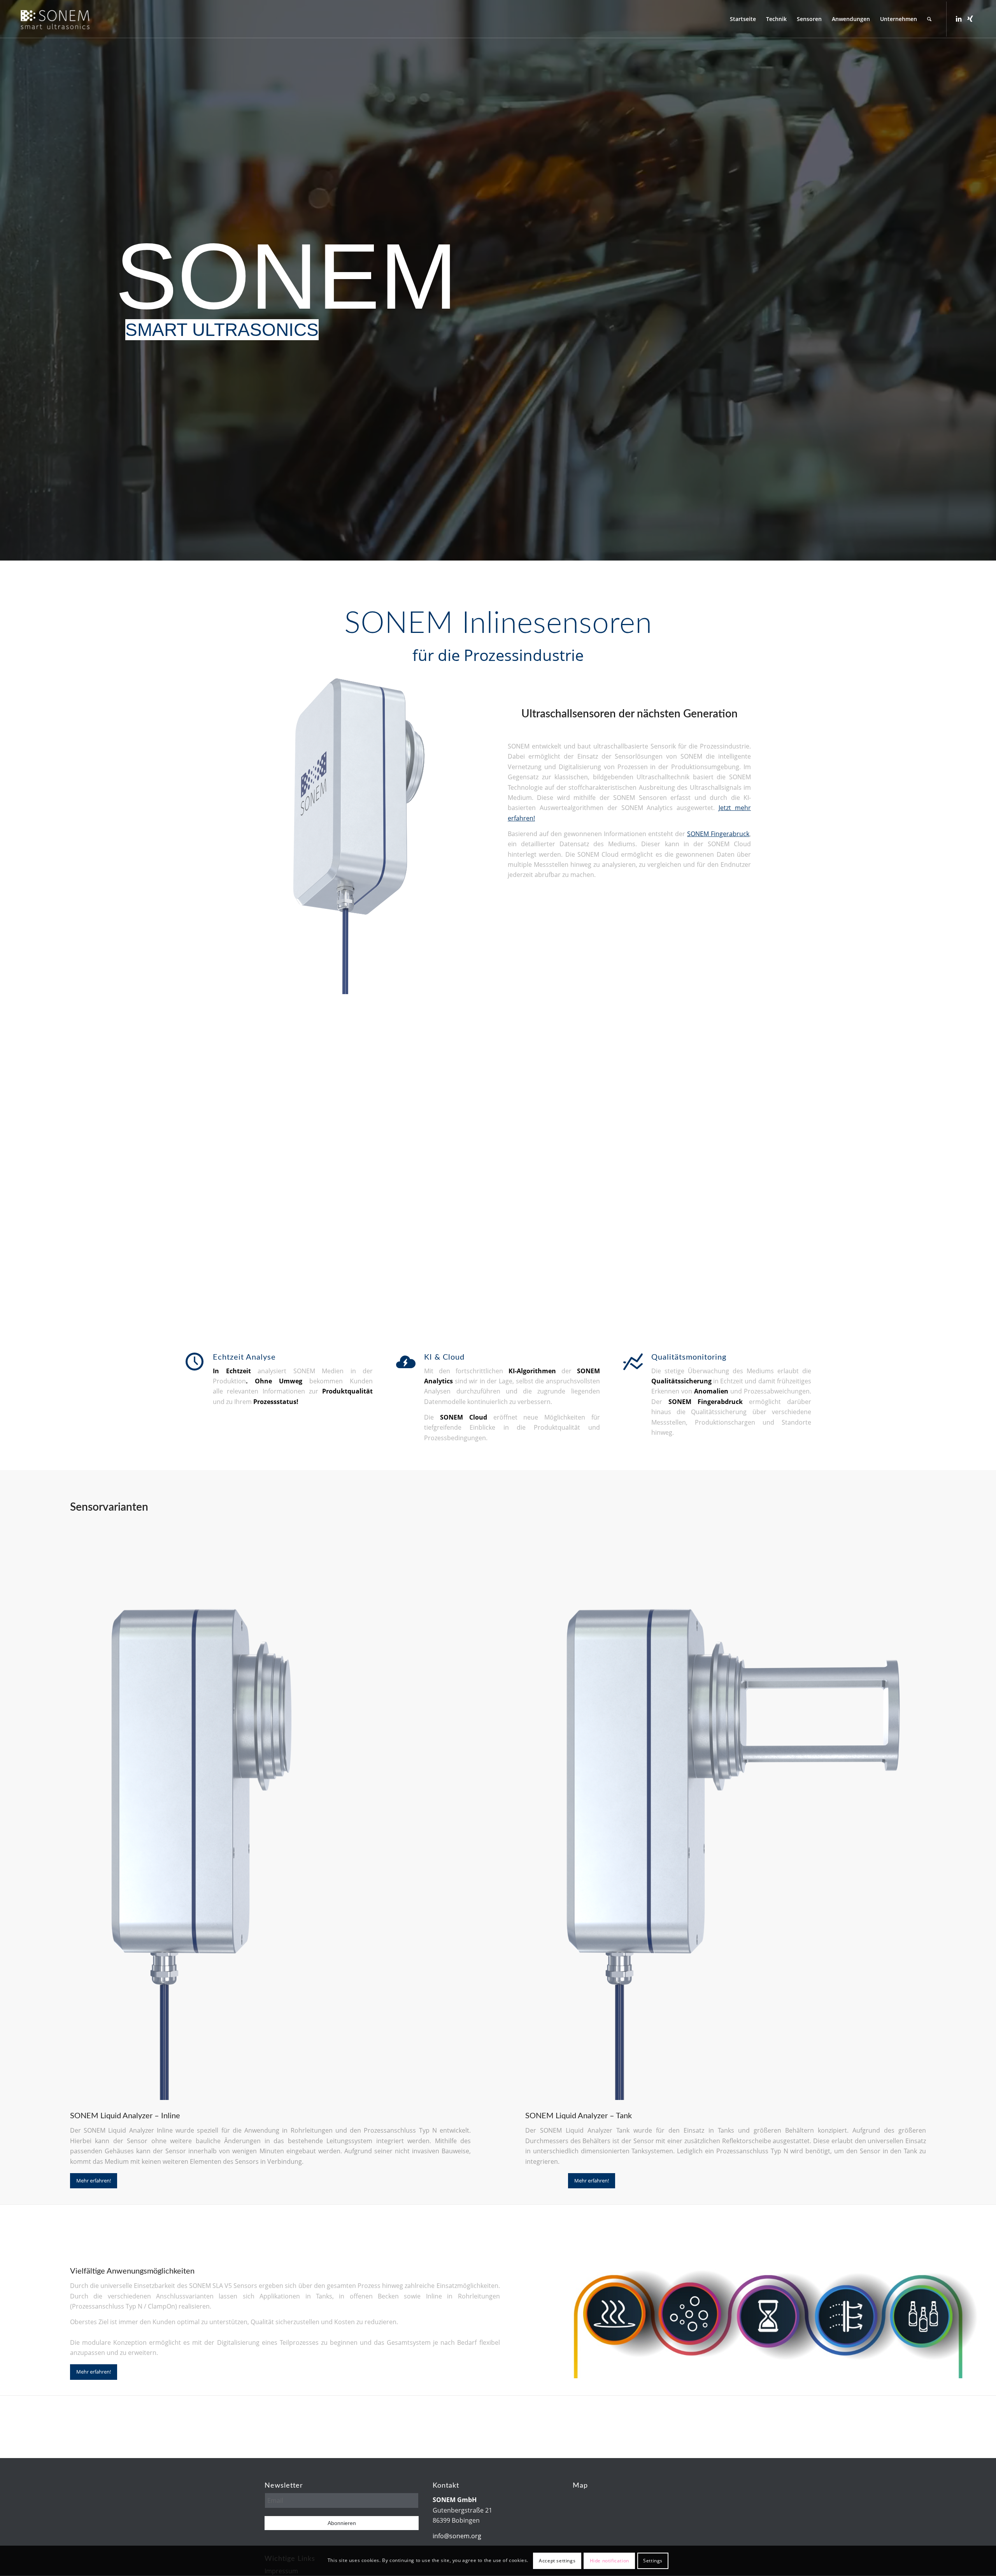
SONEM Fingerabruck (718, 834)
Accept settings (557, 2561)
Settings (653, 2561)
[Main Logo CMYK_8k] (55, 19)
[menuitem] (743, 19)
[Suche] (929, 19)
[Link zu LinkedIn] (959, 19)
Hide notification (609, 2561)
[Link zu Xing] (970, 19)
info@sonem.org (457, 2536)
